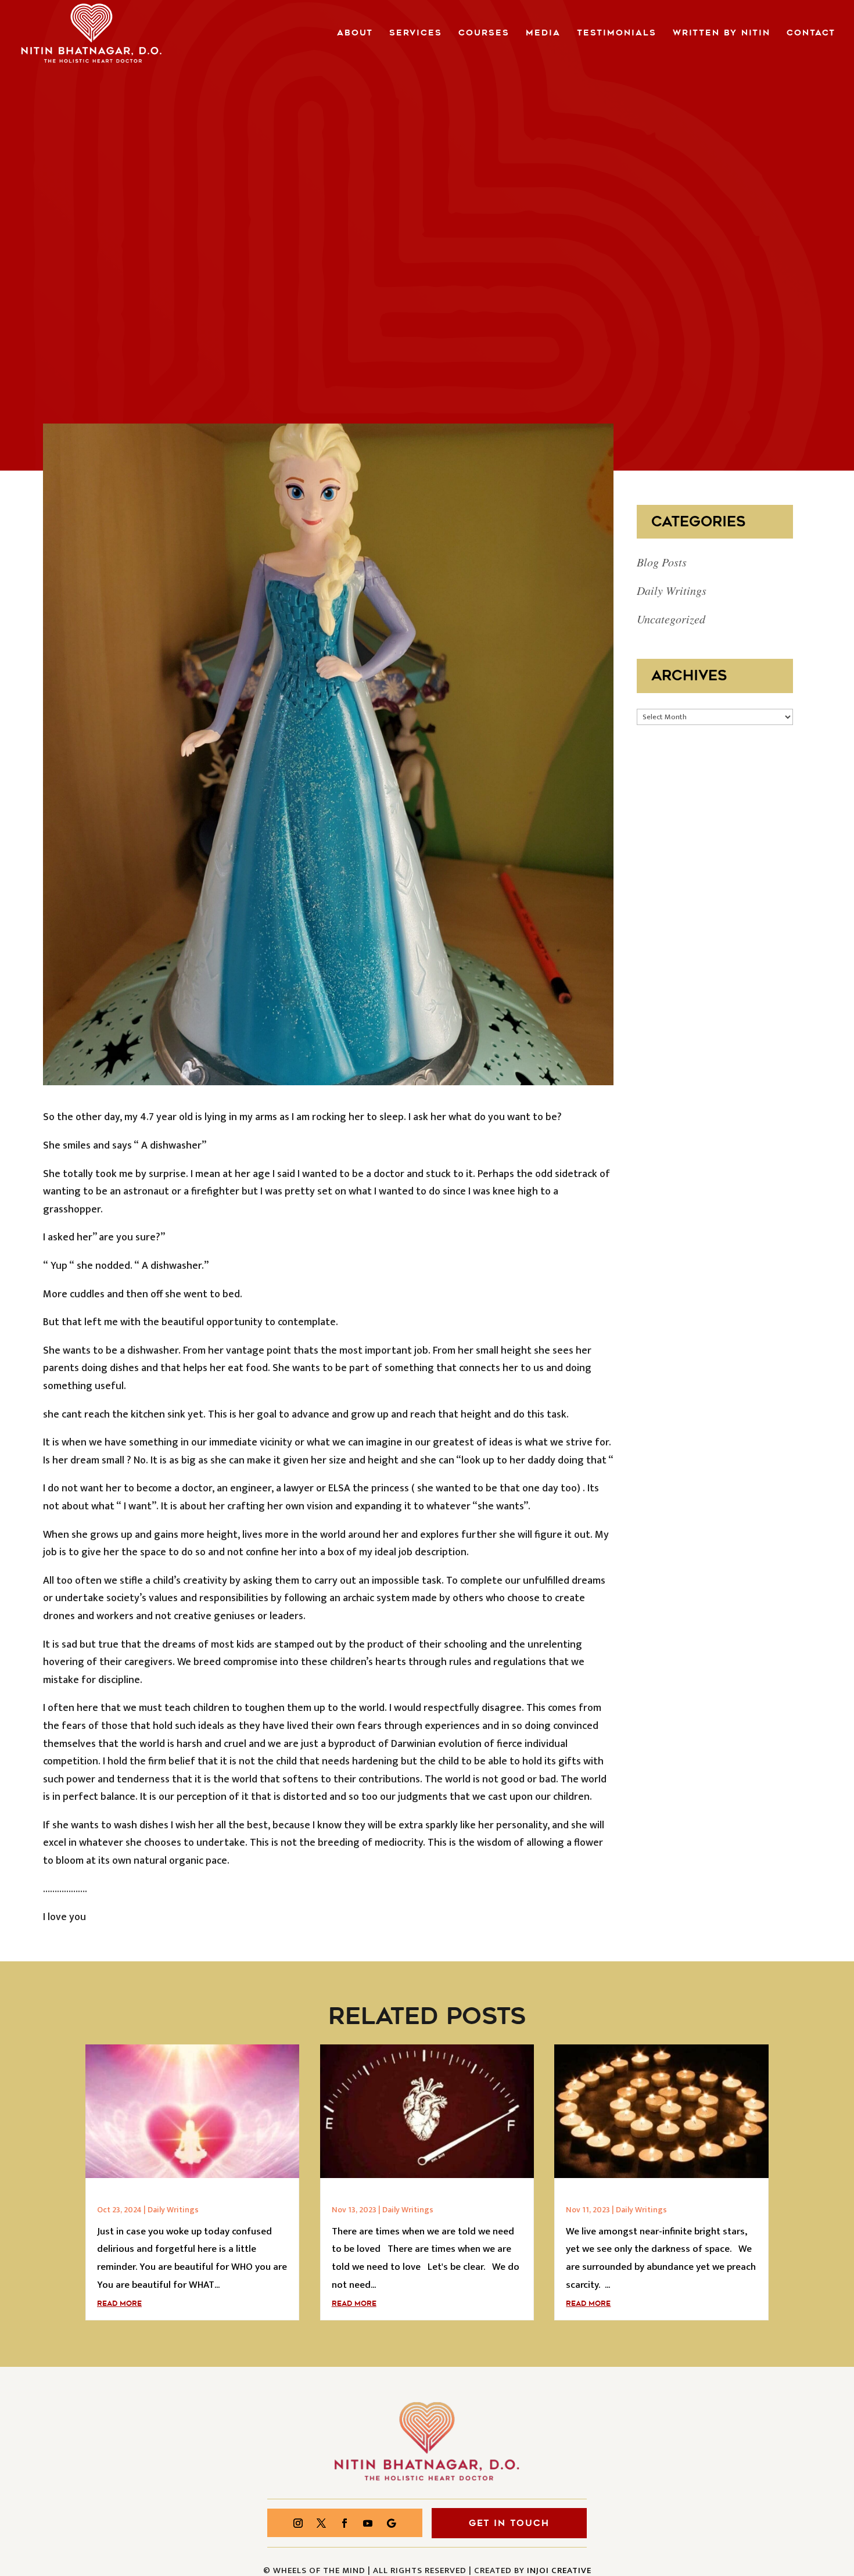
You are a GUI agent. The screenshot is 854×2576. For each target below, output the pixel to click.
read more (119, 2304)
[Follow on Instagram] (298, 2523)
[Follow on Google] (391, 2523)
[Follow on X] (321, 2523)
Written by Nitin (722, 34)
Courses (484, 34)
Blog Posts (662, 562)
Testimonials (617, 34)
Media (543, 34)
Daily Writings (672, 590)
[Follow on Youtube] (368, 2523)
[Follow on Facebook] (345, 2523)
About (355, 34)
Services (416, 34)
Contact (811, 34)
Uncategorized (671, 619)
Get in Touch (509, 2523)
